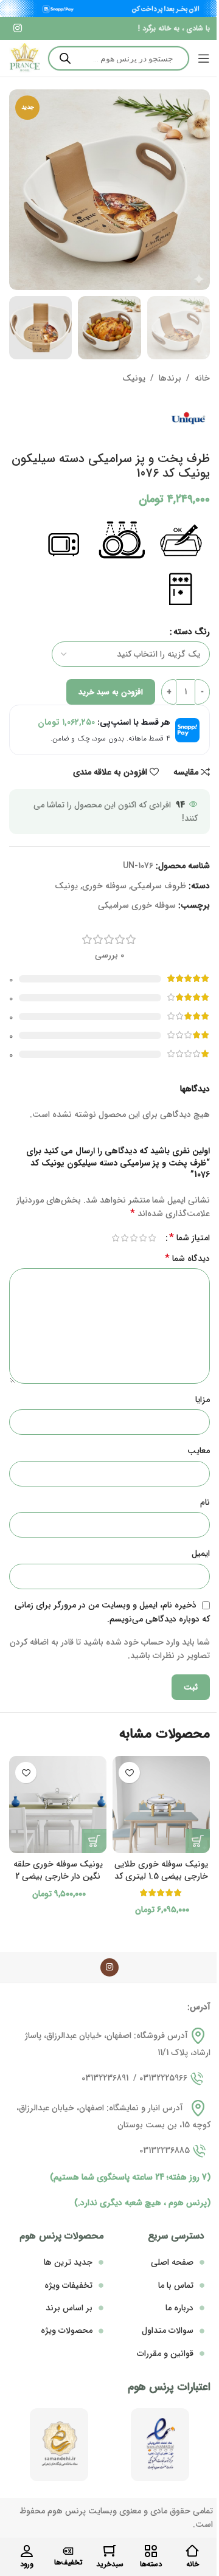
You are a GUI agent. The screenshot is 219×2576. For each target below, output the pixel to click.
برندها (170, 378)
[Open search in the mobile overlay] (119, 58)
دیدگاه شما (187, 1259)
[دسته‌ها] (151, 2551)
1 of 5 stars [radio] (152, 1238)
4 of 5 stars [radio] (124, 1238)
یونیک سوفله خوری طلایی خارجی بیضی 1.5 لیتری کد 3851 (161, 1876)
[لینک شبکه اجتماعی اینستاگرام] (17, 29)
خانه (202, 378)
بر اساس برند (69, 2308)
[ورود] (27, 2551)
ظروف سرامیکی (158, 886)
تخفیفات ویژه (68, 2285)
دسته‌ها (151, 2564)
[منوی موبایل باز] (204, 58)
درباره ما (179, 2308)
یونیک (134, 378)
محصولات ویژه (67, 2330)
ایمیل (201, 1553)
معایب (199, 1451)
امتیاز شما (189, 1238)
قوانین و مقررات (165, 2353)
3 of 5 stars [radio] (134, 1238)
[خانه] (192, 2551)
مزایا (203, 1400)
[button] (198, 1841)
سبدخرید (110, 2564)
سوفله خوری (104, 886)
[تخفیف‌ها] (68, 2551)
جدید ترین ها (68, 2262)
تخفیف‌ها (68, 2562)
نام (205, 1502)
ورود (27, 2564)
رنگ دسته (192, 632)
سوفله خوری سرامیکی (137, 905)
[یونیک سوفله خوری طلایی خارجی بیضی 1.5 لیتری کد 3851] (161, 1804)
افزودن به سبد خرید (111, 692)
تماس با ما (176, 2285)
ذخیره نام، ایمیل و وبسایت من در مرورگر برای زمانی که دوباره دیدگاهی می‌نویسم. (112, 1612)
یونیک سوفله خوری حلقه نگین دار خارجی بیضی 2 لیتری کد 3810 (58, 1876)
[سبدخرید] (109, 2551)
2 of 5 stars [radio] (143, 1238)
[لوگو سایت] (24, 58)
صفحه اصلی (172, 2262)
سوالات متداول (168, 2330)
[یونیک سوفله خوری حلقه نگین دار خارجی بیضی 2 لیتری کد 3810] (58, 1804)
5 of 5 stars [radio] (115, 1238)
